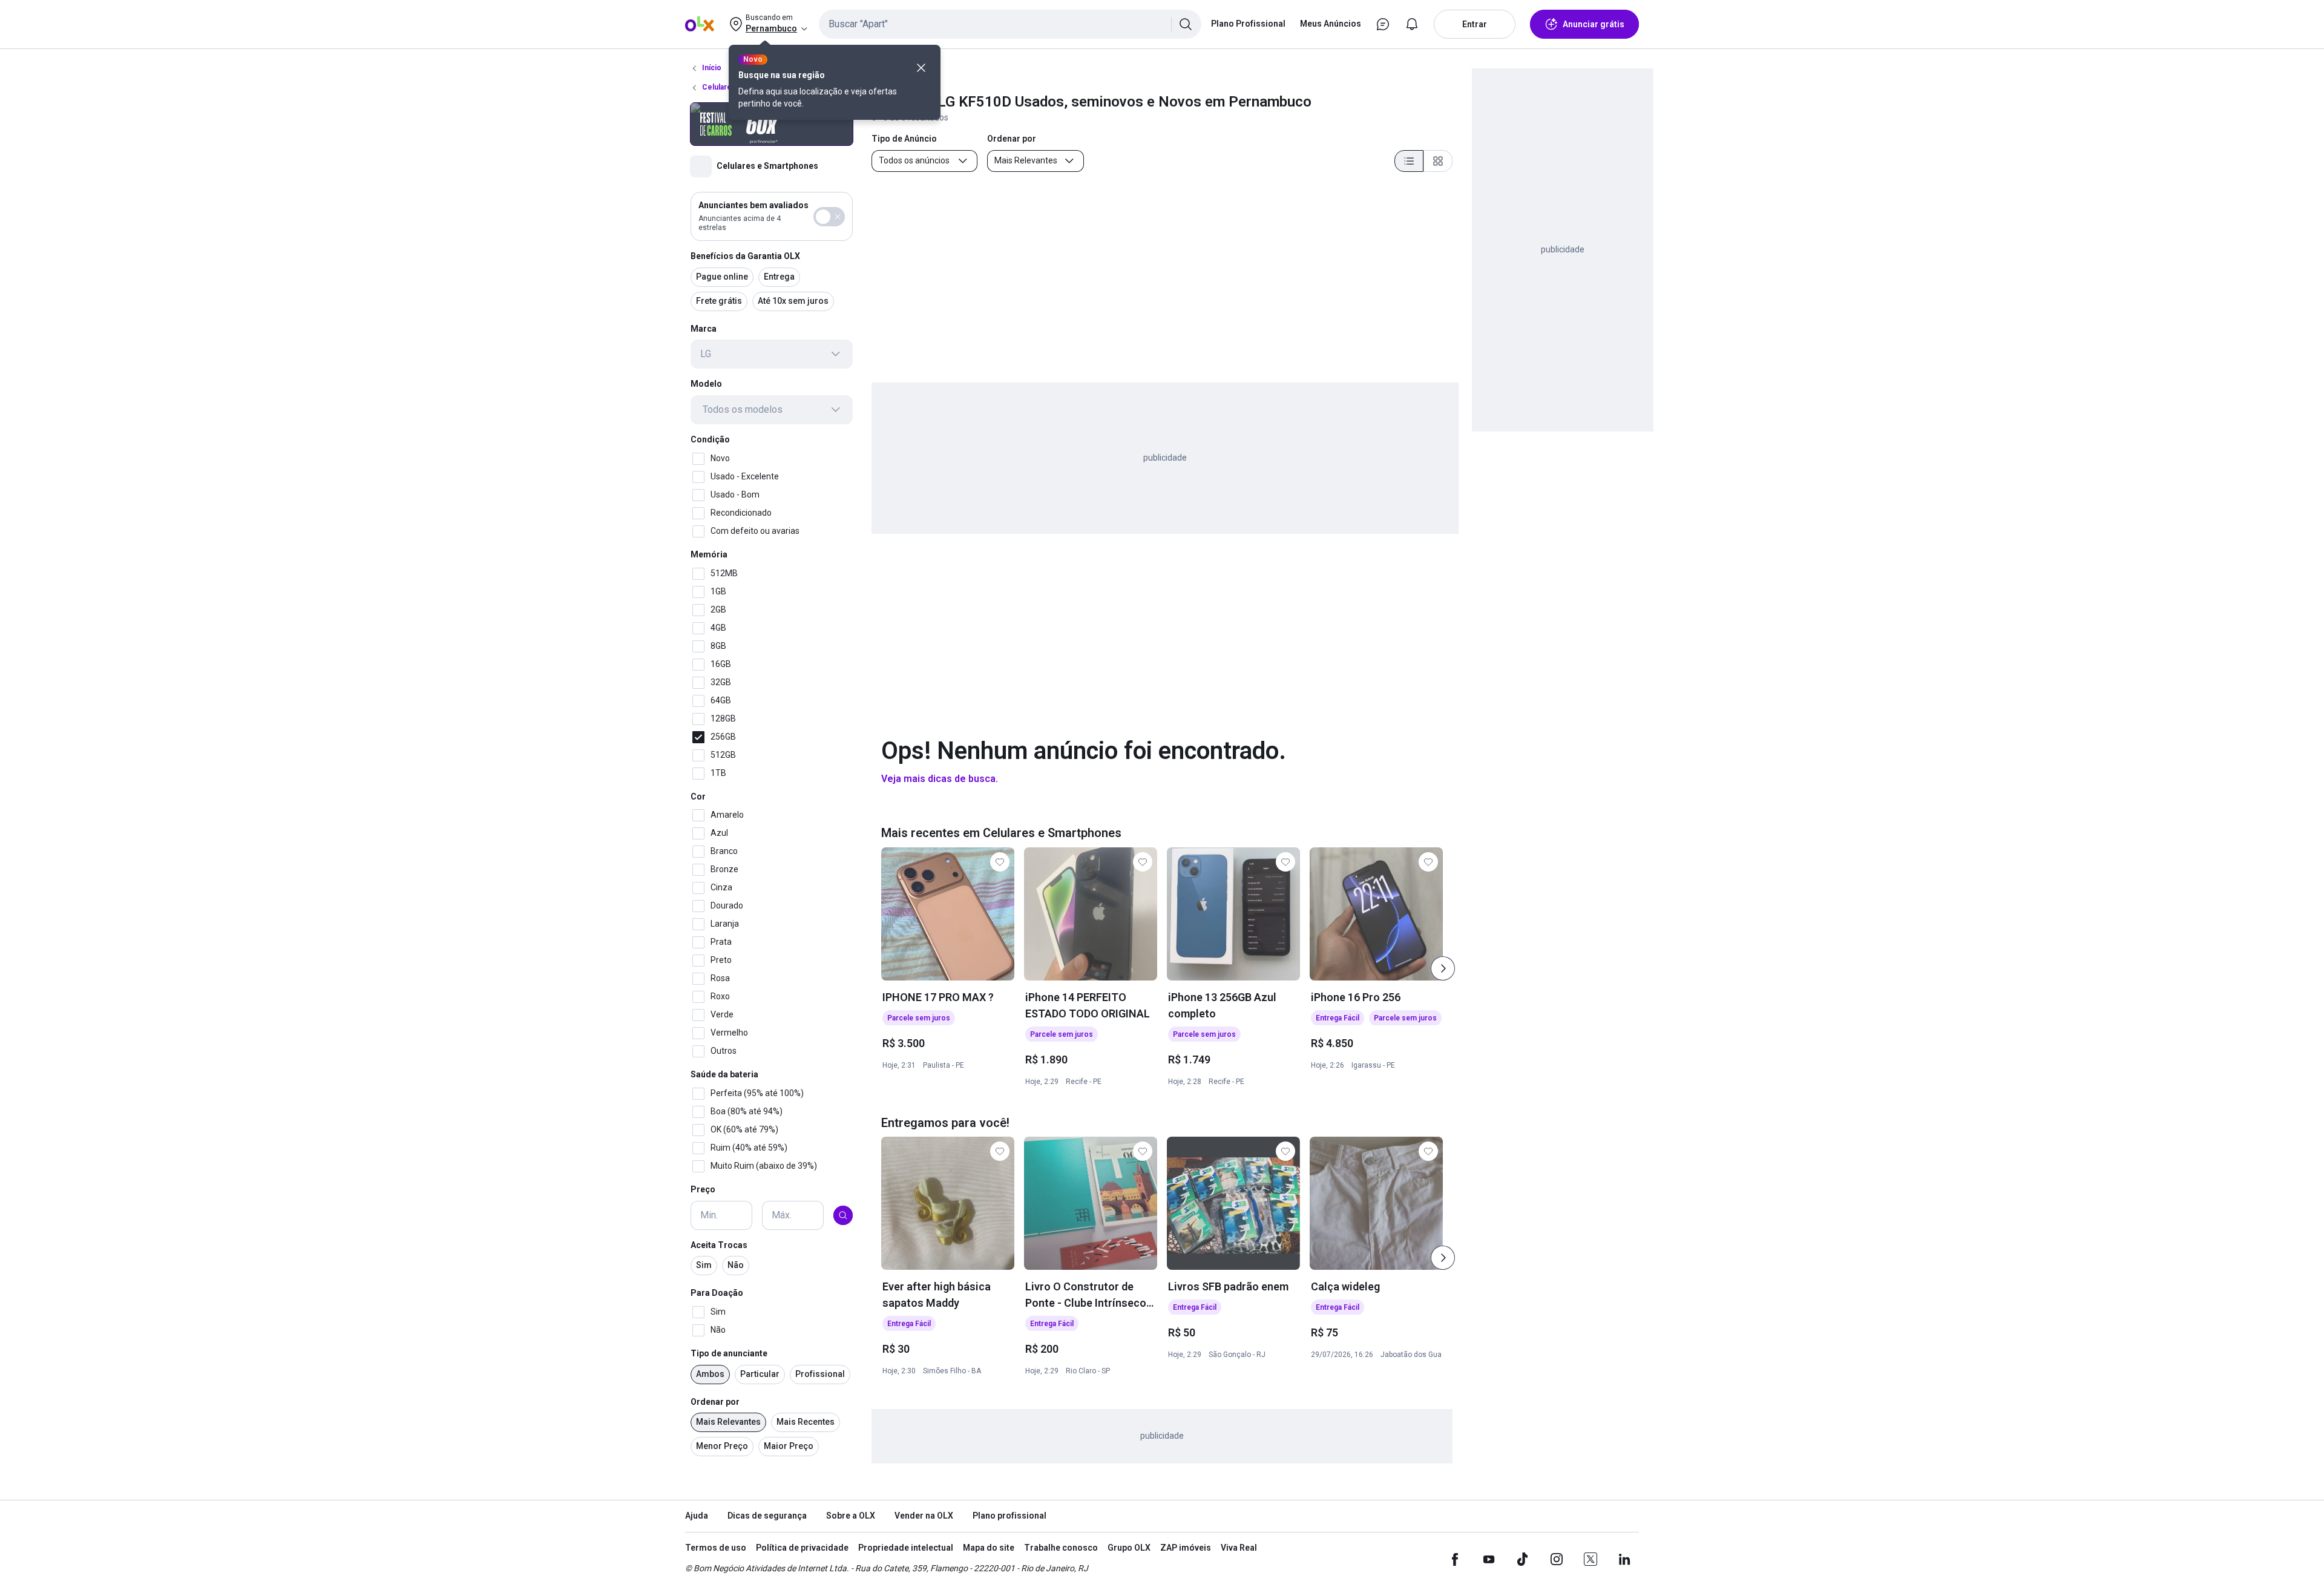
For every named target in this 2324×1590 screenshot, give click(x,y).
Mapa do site (989, 1548)
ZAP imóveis (1186, 1548)
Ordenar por (715, 1402)
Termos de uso (716, 1548)
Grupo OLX (1129, 1548)
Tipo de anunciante (729, 1353)
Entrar (1475, 24)
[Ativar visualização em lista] (1409, 161)
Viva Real (1239, 1548)
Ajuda (697, 1516)
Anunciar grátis (1594, 24)
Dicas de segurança (767, 1516)
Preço (703, 1189)
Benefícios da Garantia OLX (745, 256)
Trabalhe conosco (1061, 1548)
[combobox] (1010, 24)
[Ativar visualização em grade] (1438, 161)
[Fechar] (921, 68)
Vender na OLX (924, 1516)
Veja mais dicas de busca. (940, 779)
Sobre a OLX (851, 1516)
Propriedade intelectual (906, 1548)
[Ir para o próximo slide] (1443, 968)
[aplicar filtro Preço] (843, 1215)
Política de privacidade (802, 1548)
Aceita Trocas (719, 1245)
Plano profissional (1009, 1516)
